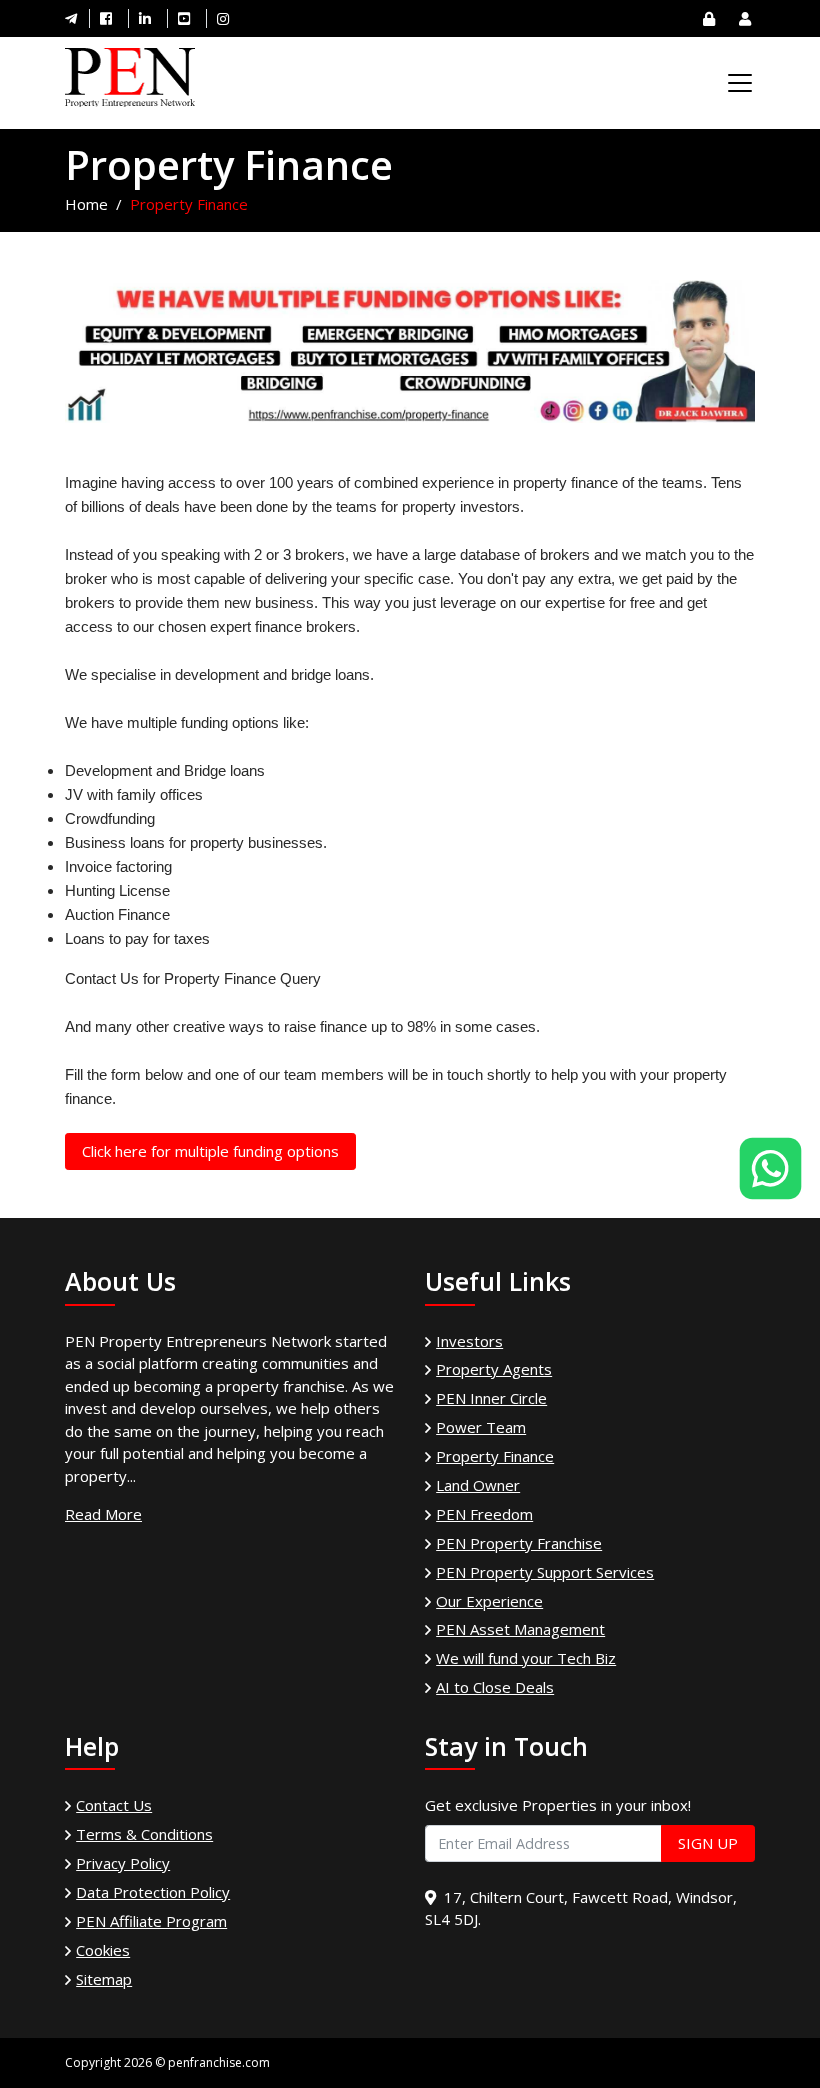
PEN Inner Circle (491, 1398)
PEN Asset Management (520, 1629)
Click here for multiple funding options (210, 1151)
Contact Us (114, 1805)
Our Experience (489, 1601)
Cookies (103, 1950)
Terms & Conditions (144, 1834)
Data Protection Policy (153, 1892)
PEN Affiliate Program (151, 1921)
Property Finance (495, 1456)
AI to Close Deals (495, 1687)
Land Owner (478, 1485)
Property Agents (494, 1369)
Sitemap (104, 1979)
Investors (469, 1341)
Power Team (481, 1427)
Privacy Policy (123, 1863)
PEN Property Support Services (545, 1572)
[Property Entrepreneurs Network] (130, 78)
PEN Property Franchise (519, 1543)
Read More (103, 1514)
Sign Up (708, 1843)
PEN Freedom (484, 1514)
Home (86, 204)
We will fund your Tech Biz (526, 1658)
